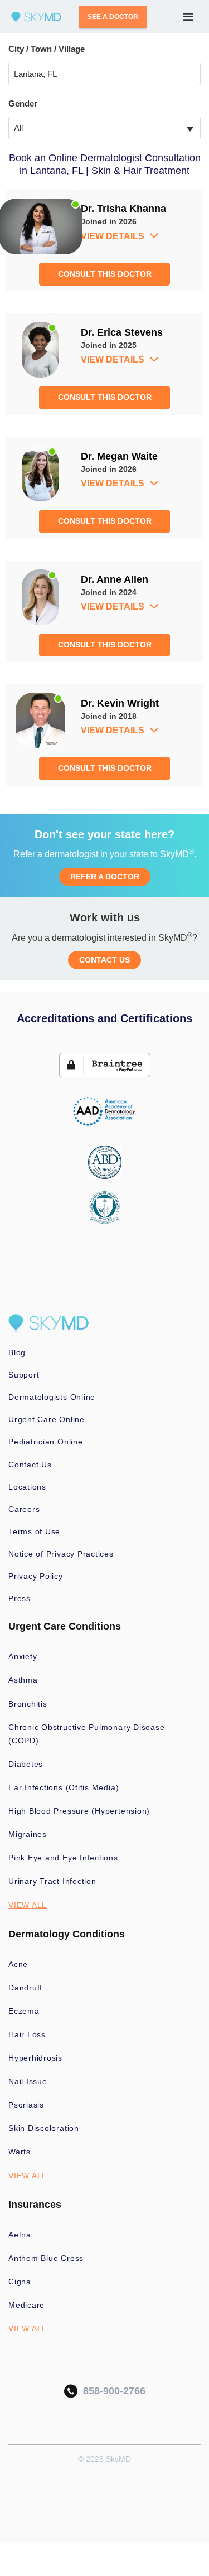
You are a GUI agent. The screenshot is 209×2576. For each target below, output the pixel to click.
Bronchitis (28, 1704)
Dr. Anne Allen (115, 579)
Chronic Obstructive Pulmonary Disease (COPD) (87, 1734)
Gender (23, 103)
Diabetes (26, 1764)
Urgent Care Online (47, 1419)
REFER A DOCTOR (105, 877)
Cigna (20, 2282)
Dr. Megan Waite (119, 456)
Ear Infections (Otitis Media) (64, 1787)
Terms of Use (34, 1531)
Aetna (20, 2235)
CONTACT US (104, 960)
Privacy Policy (36, 1576)
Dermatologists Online (52, 1397)
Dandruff (25, 1988)
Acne (18, 1964)
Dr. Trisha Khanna (123, 209)
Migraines (28, 1834)
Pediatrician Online (46, 1442)
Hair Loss (27, 2034)
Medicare (26, 2305)
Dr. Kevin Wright (120, 703)
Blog (17, 1352)
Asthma (23, 1680)
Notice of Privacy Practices (61, 1554)
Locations (27, 1487)
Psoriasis (26, 2105)
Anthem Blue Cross (46, 2258)
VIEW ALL (28, 1905)
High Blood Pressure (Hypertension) (79, 1811)
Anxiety (23, 1656)
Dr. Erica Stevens (122, 332)
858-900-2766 (111, 2391)
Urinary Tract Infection (52, 1881)
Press (20, 1598)
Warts (20, 2152)
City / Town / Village (47, 49)
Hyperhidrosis (35, 2058)
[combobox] (104, 128)
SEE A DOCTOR (113, 17)
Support (24, 1375)
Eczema (24, 2011)
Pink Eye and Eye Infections (63, 1858)
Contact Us (30, 1465)
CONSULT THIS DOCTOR (105, 274)
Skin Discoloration (44, 2128)
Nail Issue (28, 2081)
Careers (24, 1509)
